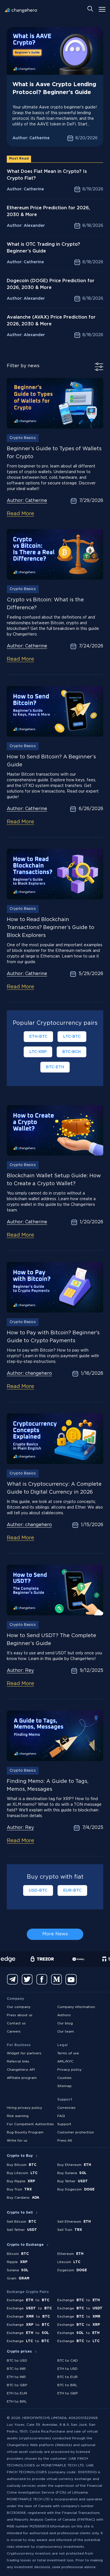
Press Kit (65, 2141)
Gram (18, 2278)
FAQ (61, 2116)
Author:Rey (20, 1671)
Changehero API (21, 2070)
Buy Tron (19, 2189)
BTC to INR (16, 2369)
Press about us (20, 2015)
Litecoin (69, 2262)
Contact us (16, 2023)
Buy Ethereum (74, 2165)
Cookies (64, 2078)
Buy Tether (72, 2181)
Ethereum (70, 2254)
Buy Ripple (21, 2181)
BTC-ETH (55, 1067)
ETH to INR (16, 2377)
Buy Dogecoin (76, 2189)
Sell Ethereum (74, 2222)
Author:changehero (29, 1373)
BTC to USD (17, 2361)
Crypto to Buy (20, 2156)
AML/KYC (65, 2062)
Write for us (17, 2141)
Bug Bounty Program (25, 2132)
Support (64, 2124)
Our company (19, 2007)
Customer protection (76, 2132)
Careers (14, 2032)
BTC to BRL (67, 2385)
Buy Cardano (23, 2198)
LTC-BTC (72, 1037)
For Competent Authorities (30, 2124)
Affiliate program (22, 2078)
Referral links (18, 2062)
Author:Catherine (27, 501)
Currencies (66, 2108)
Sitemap (64, 2086)
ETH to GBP (68, 2393)
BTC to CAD (68, 2361)
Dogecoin (72, 2270)
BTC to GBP (17, 2385)
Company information (76, 2007)
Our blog (65, 2023)
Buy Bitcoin (22, 2165)
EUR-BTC (72, 1890)
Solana (18, 2270)
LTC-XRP (38, 1052)
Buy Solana (72, 2173)
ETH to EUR (17, 2393)
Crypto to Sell (20, 2213)
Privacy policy (69, 2070)
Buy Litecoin (22, 2173)
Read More (20, 514)
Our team (66, 2032)
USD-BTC (38, 1890)
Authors (64, 2015)
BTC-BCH (71, 1052)
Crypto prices (19, 2352)
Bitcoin (18, 2254)
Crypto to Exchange (25, 2245)
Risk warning (18, 2116)
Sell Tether (22, 2230)
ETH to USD (67, 2369)
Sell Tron (70, 2230)
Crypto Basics (23, 438)
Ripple (17, 2262)
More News (55, 1934)
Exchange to (28, 2300)
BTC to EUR (67, 2377)
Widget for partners (24, 2053)
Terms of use (68, 2053)
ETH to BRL (17, 2402)
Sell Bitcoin (21, 2222)
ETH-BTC (38, 1037)
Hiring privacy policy (24, 2108)
